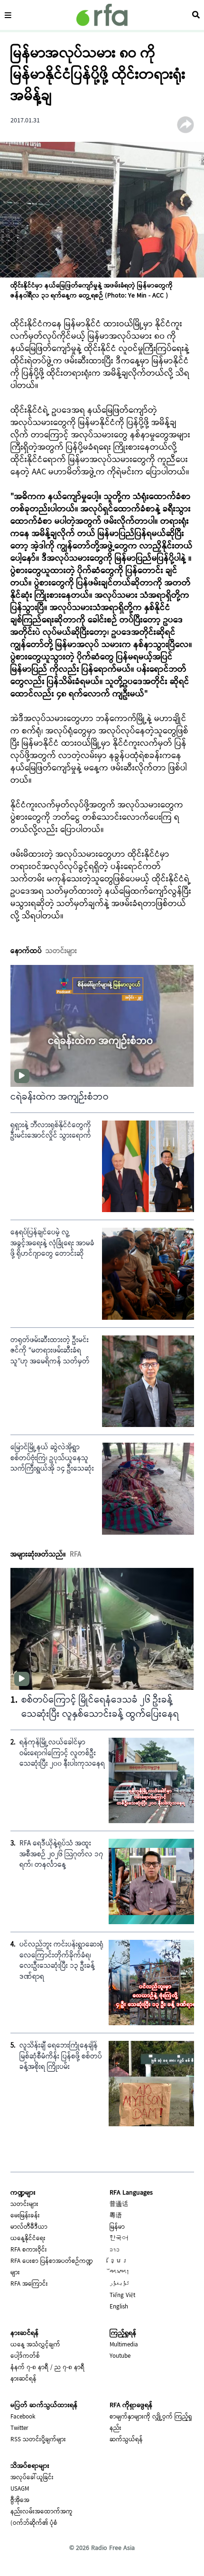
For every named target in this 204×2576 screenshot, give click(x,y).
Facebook (23, 2417)
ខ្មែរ (119, 2261)
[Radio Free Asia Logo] (102, 15)
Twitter (19, 2428)
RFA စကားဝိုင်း (29, 2250)
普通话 (119, 2205)
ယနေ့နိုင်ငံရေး (28, 2239)
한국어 (119, 2239)
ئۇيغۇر (120, 2284)
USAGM (20, 2489)
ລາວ (115, 2250)
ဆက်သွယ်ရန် (126, 2440)
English (119, 2307)
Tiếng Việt (122, 2296)
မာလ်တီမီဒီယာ (29, 2227)
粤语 (116, 2216)
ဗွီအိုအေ (20, 2501)
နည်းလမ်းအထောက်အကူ (42, 2512)
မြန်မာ (117, 2227)
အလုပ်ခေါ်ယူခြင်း (32, 2478)
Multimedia (124, 2345)
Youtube (120, 2356)
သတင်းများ (24, 2205)
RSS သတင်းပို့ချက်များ (38, 2440)
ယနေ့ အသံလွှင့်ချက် (35, 2345)
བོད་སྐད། (120, 2273)
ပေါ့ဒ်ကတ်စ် (25, 2356)
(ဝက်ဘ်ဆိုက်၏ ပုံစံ (34, 2523)
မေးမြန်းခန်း (25, 2216)
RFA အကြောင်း (29, 2284)
